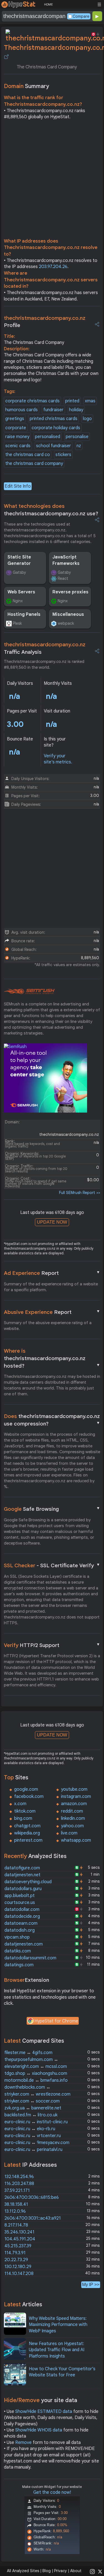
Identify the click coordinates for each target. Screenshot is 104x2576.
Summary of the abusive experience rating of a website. (48, 1326)
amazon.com (74, 1804)
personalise (77, 437)
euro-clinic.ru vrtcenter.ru (33, 2136)
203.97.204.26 (53, 267)
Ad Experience (52, 1273)
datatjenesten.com (24, 1944)
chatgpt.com (27, 1826)
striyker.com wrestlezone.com (37, 2094)
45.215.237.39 (18, 2246)
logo (87, 419)
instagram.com (76, 1797)
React (63, 578)
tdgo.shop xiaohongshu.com (36, 2073)
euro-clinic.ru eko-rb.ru (30, 2129)
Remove (23, 2443)
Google (52, 1509)
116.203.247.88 (19, 2184)
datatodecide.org (22, 1916)
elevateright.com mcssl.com (36, 2067)
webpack (66, 623)
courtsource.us (20, 1903)
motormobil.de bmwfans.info (36, 2080)
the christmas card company (34, 464)
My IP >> (91, 2285)
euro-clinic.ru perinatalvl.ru (33, 2150)
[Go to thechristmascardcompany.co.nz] (6, 57)
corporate (16, 428)
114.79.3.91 (15, 2253)
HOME (48, 4)
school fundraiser (54, 446)
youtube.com (74, 1789)
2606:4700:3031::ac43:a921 (33, 2218)
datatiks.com (18, 1951)
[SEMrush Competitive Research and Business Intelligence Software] (29, 992)
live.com (69, 1833)
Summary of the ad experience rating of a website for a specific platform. (51, 1287)
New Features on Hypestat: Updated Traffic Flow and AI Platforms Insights (57, 2350)
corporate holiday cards (56, 428)
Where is (52, 1358)
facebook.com (29, 1797)
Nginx (18, 601)
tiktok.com (25, 1811)
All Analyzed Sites (23, 2571)
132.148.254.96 (19, 2177)
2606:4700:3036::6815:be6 (32, 2197)
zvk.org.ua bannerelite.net (33, 2108)
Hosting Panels (24, 614)
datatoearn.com (21, 1923)
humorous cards (21, 410)
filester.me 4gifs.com (28, 2053)
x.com (20, 1804)
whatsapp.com (76, 1840)
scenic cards (18, 446)
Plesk (17, 623)
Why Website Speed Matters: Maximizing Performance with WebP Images (58, 2325)
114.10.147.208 (19, 2274)
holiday (76, 410)
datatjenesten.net (22, 1875)
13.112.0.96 (15, 2211)
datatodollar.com (22, 1910)
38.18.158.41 (16, 2204)
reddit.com (72, 1811)
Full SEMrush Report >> (80, 1193)
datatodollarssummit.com (30, 1958)
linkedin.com (73, 1818)
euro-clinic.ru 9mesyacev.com (37, 2143)
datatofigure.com (22, 1868)
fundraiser (53, 410)
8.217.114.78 (16, 2225)
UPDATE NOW (52, 1222)
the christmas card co (28, 455)
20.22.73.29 (16, 2260)
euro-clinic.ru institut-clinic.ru (36, 2122)
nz (79, 446)
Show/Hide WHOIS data (39, 2430)
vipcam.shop (17, 1937)
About (76, 2571)
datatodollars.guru (23, 1889)
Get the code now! (52, 2492)
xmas (90, 401)
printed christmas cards (54, 419)
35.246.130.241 (19, 2232)
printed (72, 401)
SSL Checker (52, 1565)
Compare (81, 16)
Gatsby (19, 572)
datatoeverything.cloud (28, 1882)
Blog (47, 2571)
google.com (26, 1789)
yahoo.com (72, 1826)
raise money (17, 437)
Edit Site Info (18, 486)
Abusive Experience (52, 1312)
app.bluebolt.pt (20, 1896)
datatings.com (19, 1965)
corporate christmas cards (32, 401)
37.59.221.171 (17, 2191)
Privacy (60, 2571)
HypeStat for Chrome (56, 2021)
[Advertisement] (52, 180)
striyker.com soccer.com (32, 2101)
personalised (48, 437)
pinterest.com (28, 1840)
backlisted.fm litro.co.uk (31, 2115)
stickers (63, 455)
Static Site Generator (19, 560)
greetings (15, 419)
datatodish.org (20, 1930)
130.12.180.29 (18, 2267)
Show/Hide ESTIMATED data (44, 2412)
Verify (52, 1645)
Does (52, 1420)
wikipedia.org (27, 1833)
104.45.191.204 (20, 2239)
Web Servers (21, 592)
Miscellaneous (68, 614)
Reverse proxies (70, 592)
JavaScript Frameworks (66, 560)
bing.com (23, 1818)
